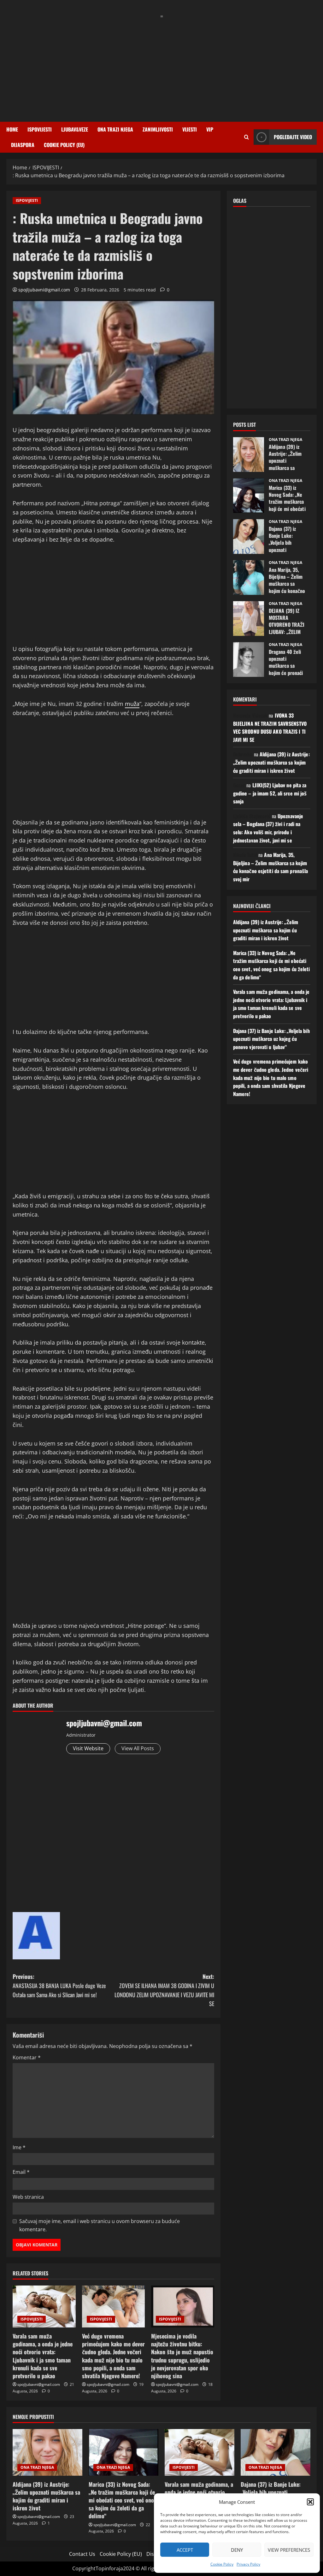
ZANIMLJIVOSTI (158, 129)
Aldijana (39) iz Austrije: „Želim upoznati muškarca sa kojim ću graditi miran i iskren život (249, 455)
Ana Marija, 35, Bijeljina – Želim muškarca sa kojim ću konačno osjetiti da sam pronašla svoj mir (249, 578)
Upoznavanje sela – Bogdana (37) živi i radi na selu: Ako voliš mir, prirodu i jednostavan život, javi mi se (268, 828)
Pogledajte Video (293, 137)
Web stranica (28, 2197)
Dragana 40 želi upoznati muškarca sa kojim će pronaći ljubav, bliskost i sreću (249, 660)
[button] (310, 2502)
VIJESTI (190, 129)
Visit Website (88, 1748)
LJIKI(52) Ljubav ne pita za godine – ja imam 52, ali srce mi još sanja (270, 793)
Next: (164, 1990)
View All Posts (138, 1748)
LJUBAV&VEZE (75, 129)
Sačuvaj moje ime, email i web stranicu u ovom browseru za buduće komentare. (100, 2225)
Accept (185, 2550)
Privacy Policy (248, 2564)
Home (12, 129)
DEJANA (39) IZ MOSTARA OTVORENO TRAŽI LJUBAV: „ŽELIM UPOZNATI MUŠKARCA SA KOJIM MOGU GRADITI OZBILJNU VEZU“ (249, 619)
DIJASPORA (23, 145)
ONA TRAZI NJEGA (115, 129)
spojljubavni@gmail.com (44, 290)
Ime (19, 2147)
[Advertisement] (161, 65)
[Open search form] (247, 137)
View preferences (289, 2550)
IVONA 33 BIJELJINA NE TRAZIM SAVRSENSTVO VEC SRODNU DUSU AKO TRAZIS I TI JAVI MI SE (270, 728)
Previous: (59, 1986)
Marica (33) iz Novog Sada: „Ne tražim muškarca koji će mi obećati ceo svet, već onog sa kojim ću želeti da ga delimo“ (249, 496)
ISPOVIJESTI (40, 129)
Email (21, 2172)
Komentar (27, 2057)
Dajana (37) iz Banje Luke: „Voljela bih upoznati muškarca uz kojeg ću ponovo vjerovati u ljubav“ (249, 537)
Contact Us (82, 2554)
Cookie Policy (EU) (64, 145)
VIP (210, 129)
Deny (237, 2550)
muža (132, 704)
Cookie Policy (222, 2564)
